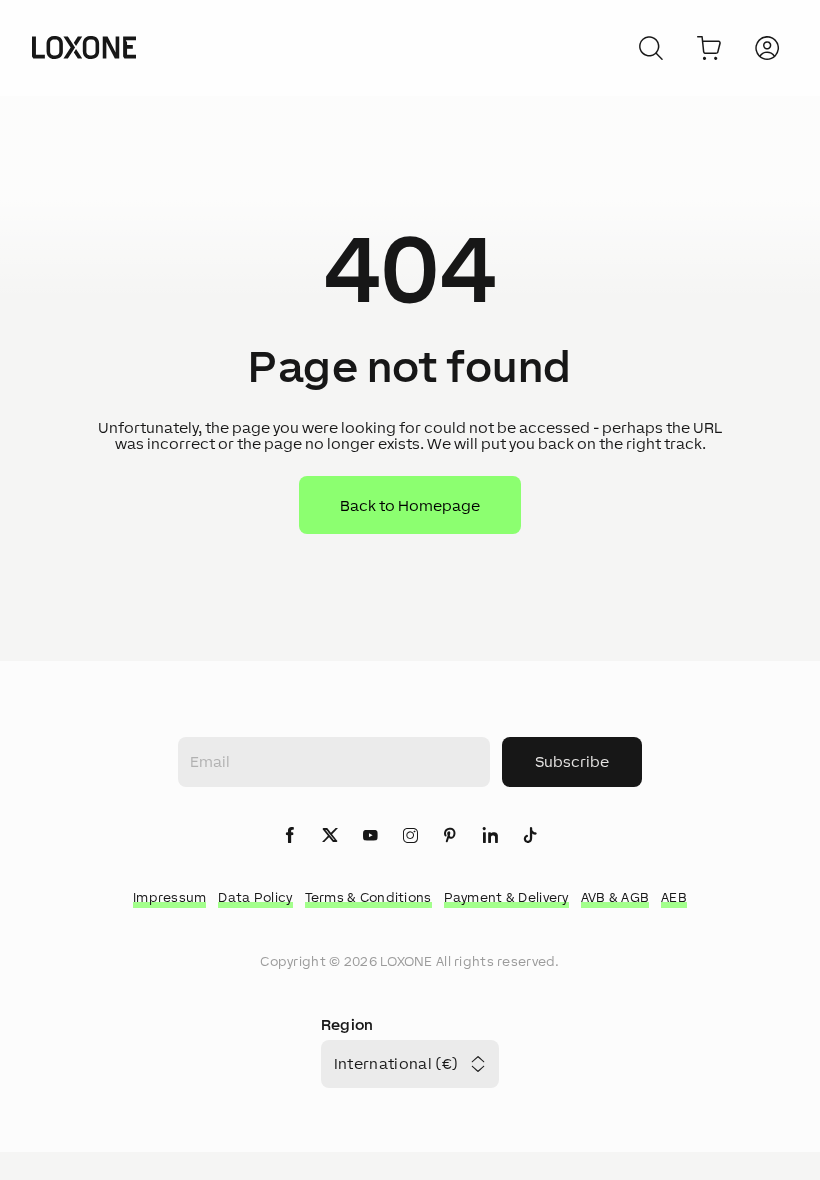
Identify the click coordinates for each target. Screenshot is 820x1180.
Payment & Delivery (506, 897)
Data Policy (255, 897)
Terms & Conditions (368, 897)
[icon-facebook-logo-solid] (290, 836)
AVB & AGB (615, 897)
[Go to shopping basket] (709, 48)
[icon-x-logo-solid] (330, 836)
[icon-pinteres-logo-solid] (450, 836)
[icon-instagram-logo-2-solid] (410, 836)
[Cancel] (651, 48)
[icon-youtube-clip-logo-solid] (370, 836)
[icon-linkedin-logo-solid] (490, 836)
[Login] (767, 48)
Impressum (170, 897)
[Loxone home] (84, 48)
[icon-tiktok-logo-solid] (530, 836)
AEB (674, 897)
